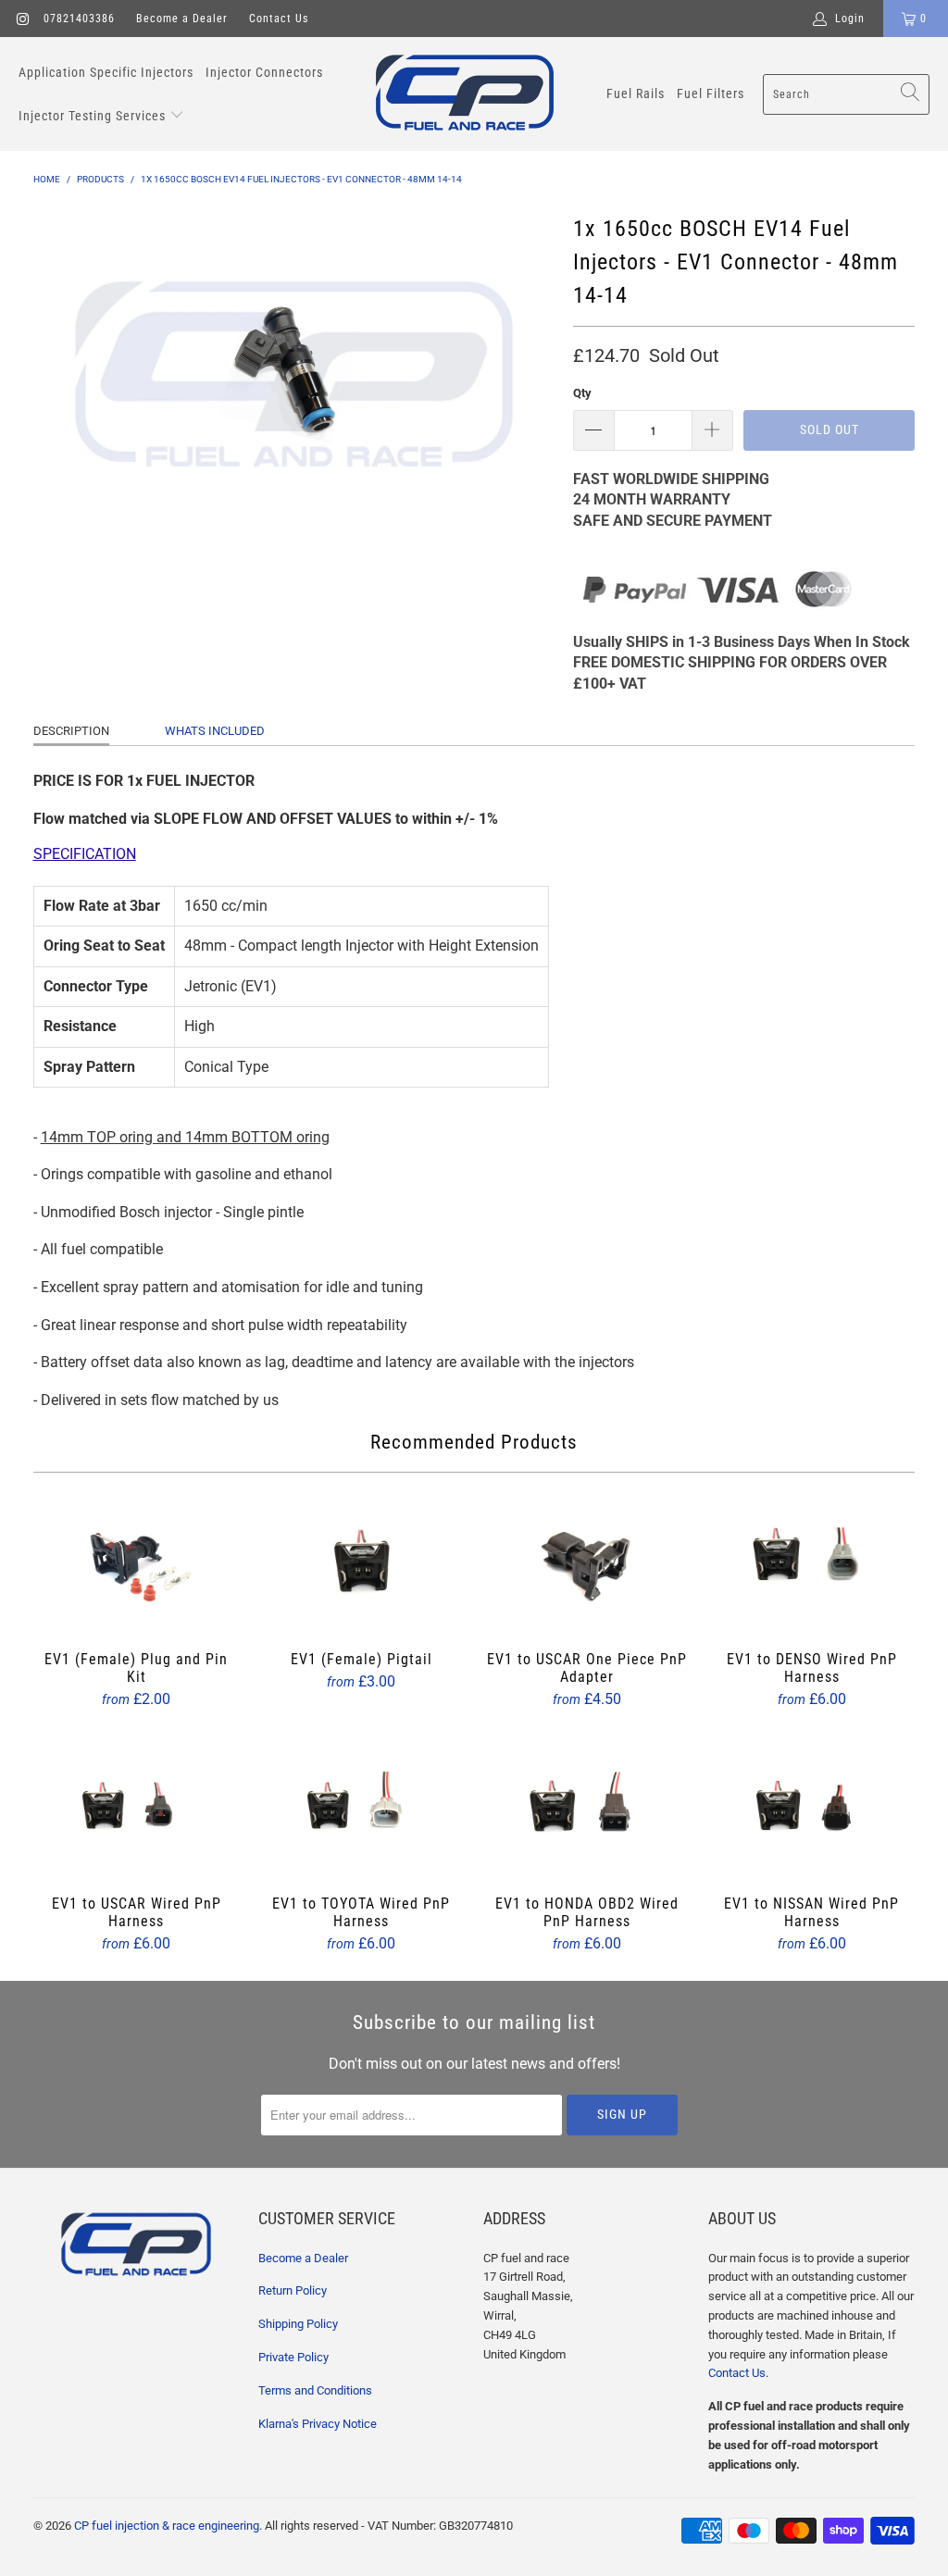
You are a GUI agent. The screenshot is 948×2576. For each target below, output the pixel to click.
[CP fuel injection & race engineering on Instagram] (22, 19)
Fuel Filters (711, 93)
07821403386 (79, 19)
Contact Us (279, 19)
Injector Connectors (264, 72)
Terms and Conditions (315, 2390)
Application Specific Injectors (106, 72)
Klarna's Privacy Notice (318, 2424)
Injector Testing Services (94, 116)
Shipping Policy (298, 2324)
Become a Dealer (182, 19)
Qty (582, 393)
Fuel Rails (636, 93)
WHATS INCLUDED (215, 731)
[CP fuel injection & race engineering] (465, 94)
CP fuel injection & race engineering (167, 2526)
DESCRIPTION (71, 731)
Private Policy (293, 2357)
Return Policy (293, 2290)
